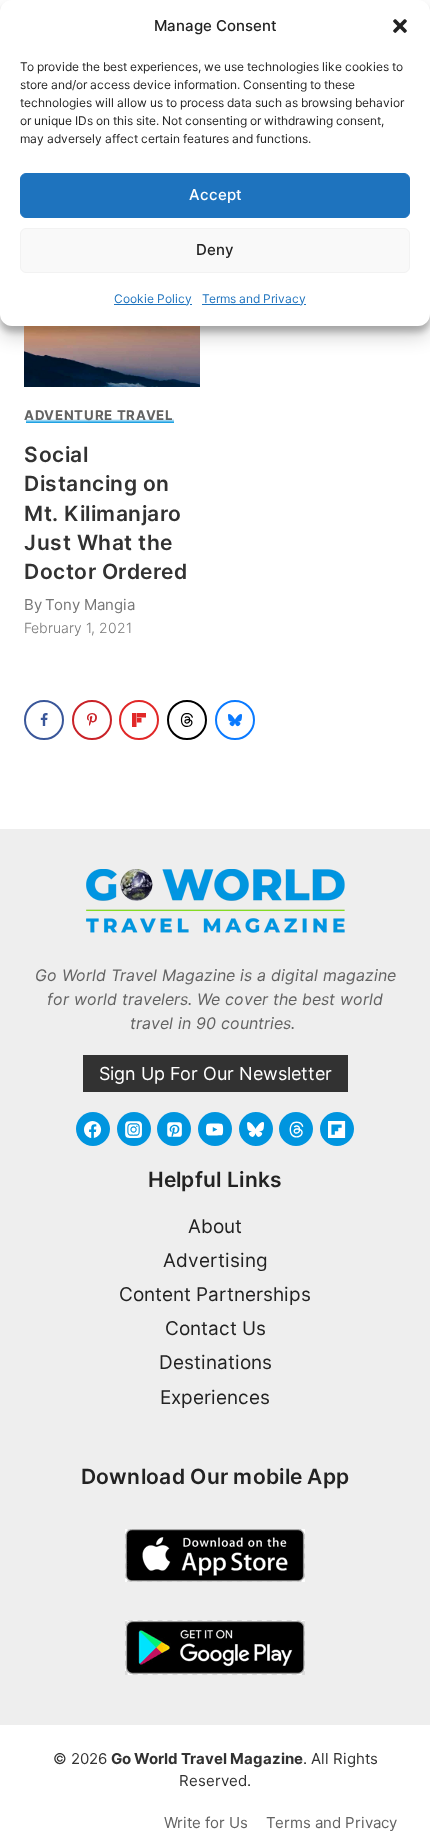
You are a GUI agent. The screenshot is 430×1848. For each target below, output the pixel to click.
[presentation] (112, 328)
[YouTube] (215, 1129)
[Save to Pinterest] (92, 720)
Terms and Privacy (254, 298)
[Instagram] (134, 1129)
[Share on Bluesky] (235, 720)
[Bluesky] (256, 1129)
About (215, 1226)
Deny (215, 249)
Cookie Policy (153, 298)
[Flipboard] (337, 1129)
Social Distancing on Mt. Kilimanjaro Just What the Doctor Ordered (105, 513)
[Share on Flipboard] (139, 720)
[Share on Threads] (187, 720)
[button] (400, 26)
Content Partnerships (215, 1294)
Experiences (215, 1397)
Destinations (215, 1362)
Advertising (215, 1260)
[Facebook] (93, 1129)
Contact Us (215, 1328)
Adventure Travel (99, 415)
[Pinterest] (174, 1129)
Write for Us (206, 1822)
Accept (215, 194)
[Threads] (296, 1129)
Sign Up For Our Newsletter (215, 1073)
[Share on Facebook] (44, 720)
